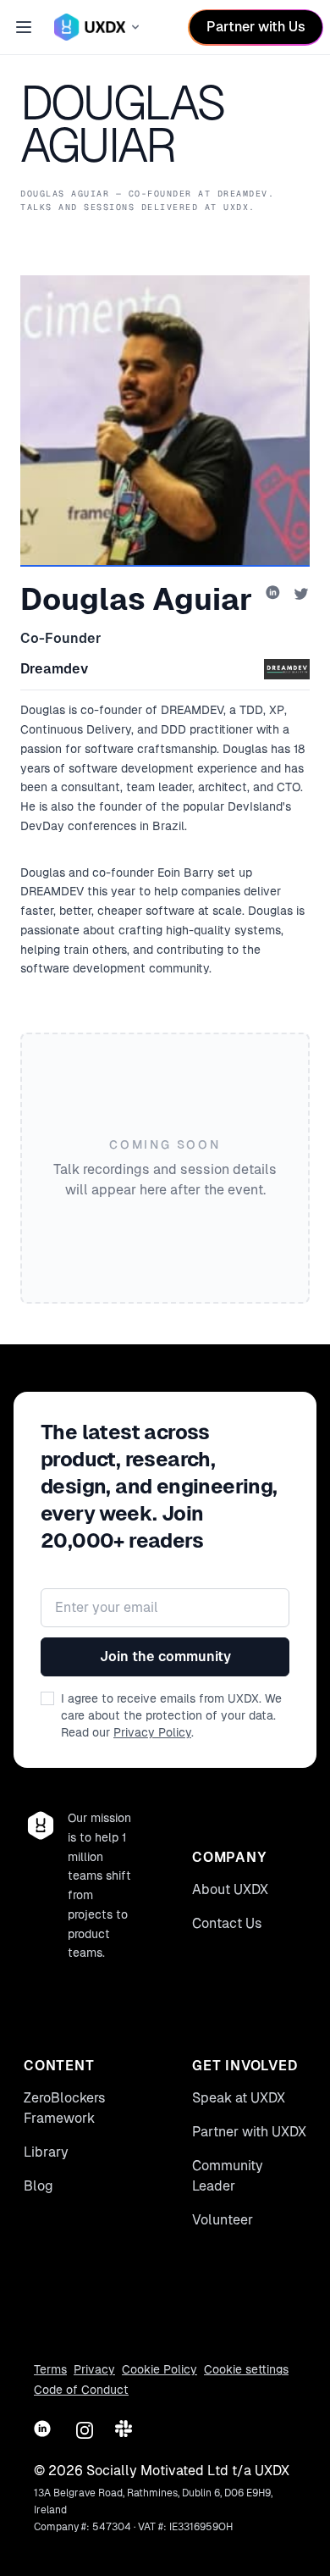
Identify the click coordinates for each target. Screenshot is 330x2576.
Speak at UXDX (239, 2098)
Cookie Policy (159, 2369)
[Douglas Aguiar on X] (301, 594)
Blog (38, 2186)
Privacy (94, 2369)
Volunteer (223, 2220)
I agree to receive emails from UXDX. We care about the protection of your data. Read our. (171, 1715)
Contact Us (227, 1923)
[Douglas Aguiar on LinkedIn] (274, 594)
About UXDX (230, 1889)
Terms (50, 2369)
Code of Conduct (81, 2390)
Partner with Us (256, 27)
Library (46, 2152)
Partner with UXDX (249, 2132)
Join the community (165, 1656)
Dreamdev (54, 669)
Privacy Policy (152, 1732)
